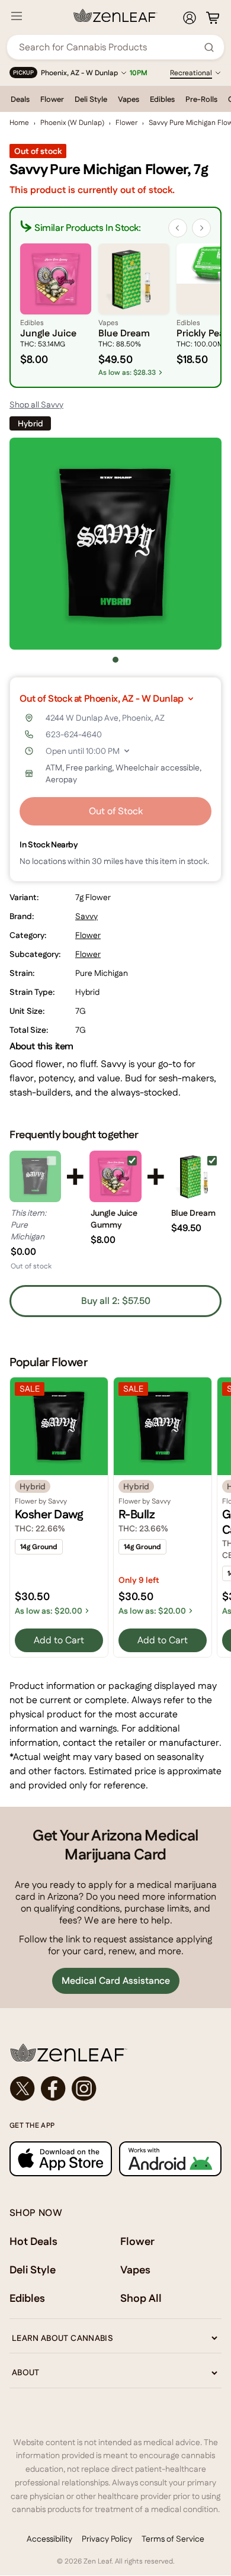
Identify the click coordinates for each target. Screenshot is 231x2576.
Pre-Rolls (201, 99)
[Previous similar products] (178, 228)
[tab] (115, 660)
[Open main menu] (17, 16)
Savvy (86, 916)
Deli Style (91, 99)
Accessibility (49, 2539)
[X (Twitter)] (23, 2089)
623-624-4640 (74, 734)
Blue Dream (193, 1213)
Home (19, 123)
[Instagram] (84, 2089)
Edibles (162, 99)
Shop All (141, 2298)
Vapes (129, 99)
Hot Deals (33, 2241)
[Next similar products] (201, 228)
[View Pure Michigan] (35, 1176)
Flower (52, 99)
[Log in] (190, 18)
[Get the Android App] (170, 2159)
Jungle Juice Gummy (114, 1219)
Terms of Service (173, 2539)
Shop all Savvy (36, 404)
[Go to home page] (115, 2053)
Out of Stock (116, 811)
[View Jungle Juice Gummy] (115, 1176)
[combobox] (109, 47)
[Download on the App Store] (61, 2159)
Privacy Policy (107, 2539)
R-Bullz (137, 1514)
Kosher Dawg (49, 1514)
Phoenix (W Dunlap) (72, 123)
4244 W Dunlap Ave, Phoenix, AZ (105, 718)
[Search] (209, 47)
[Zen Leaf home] (115, 15)
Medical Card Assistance (116, 1981)
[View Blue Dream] (196, 1176)
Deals (20, 99)
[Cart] (213, 18)
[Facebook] (53, 2089)
